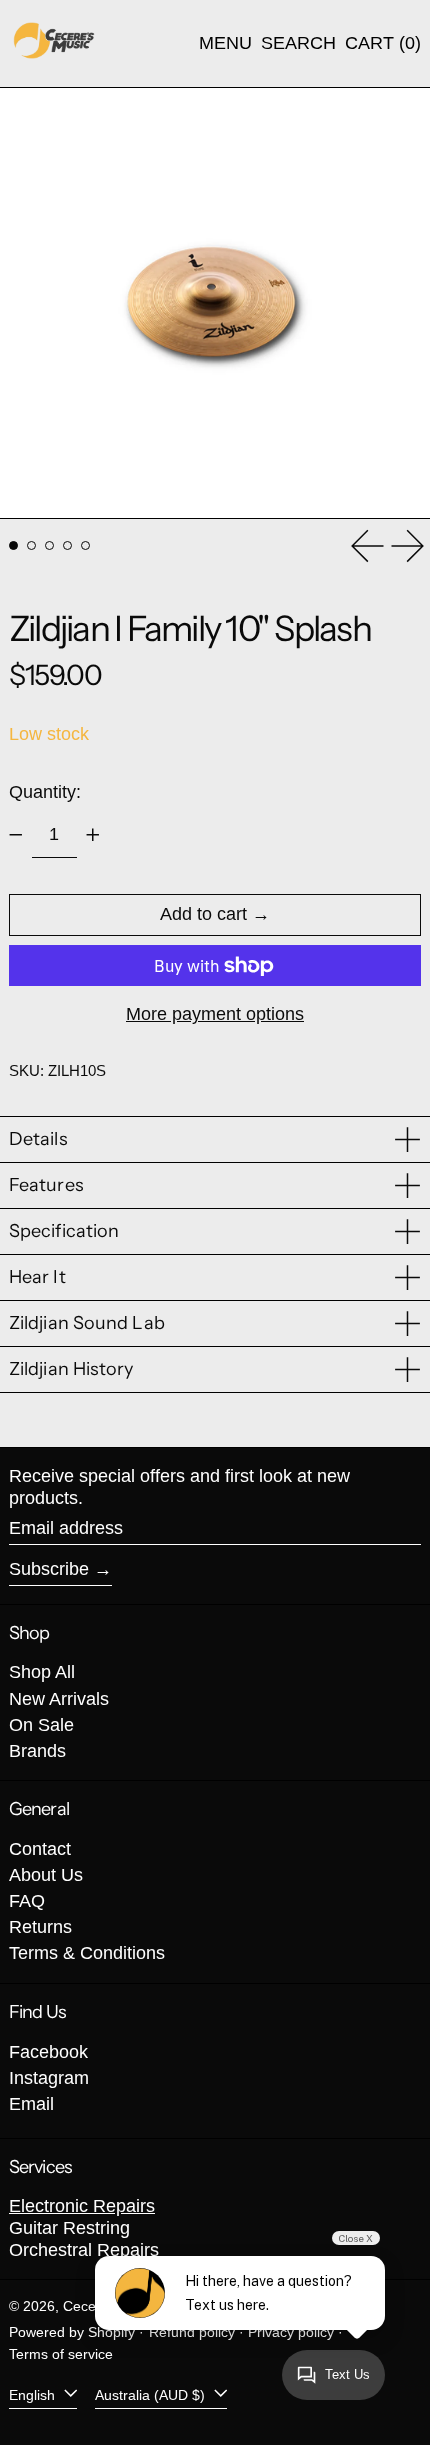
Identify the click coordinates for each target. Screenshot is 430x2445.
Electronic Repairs (82, 2206)
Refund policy (192, 2332)
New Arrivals (59, 1699)
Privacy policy (291, 2332)
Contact (40, 1849)
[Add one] (93, 835)
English (34, 2395)
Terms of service (61, 2354)
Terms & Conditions (87, 1953)
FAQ (27, 1901)
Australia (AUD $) (152, 2395)
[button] (298, 44)
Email (31, 2104)
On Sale (41, 1725)
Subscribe (49, 1569)
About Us (46, 1875)
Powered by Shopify (72, 2332)
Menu (225, 43)
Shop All (42, 1672)
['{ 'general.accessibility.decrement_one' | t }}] (16, 835)
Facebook (48, 2052)
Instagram (49, 2078)
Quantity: (45, 792)
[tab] (13, 545)
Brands (37, 1751)
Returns (40, 1927)
